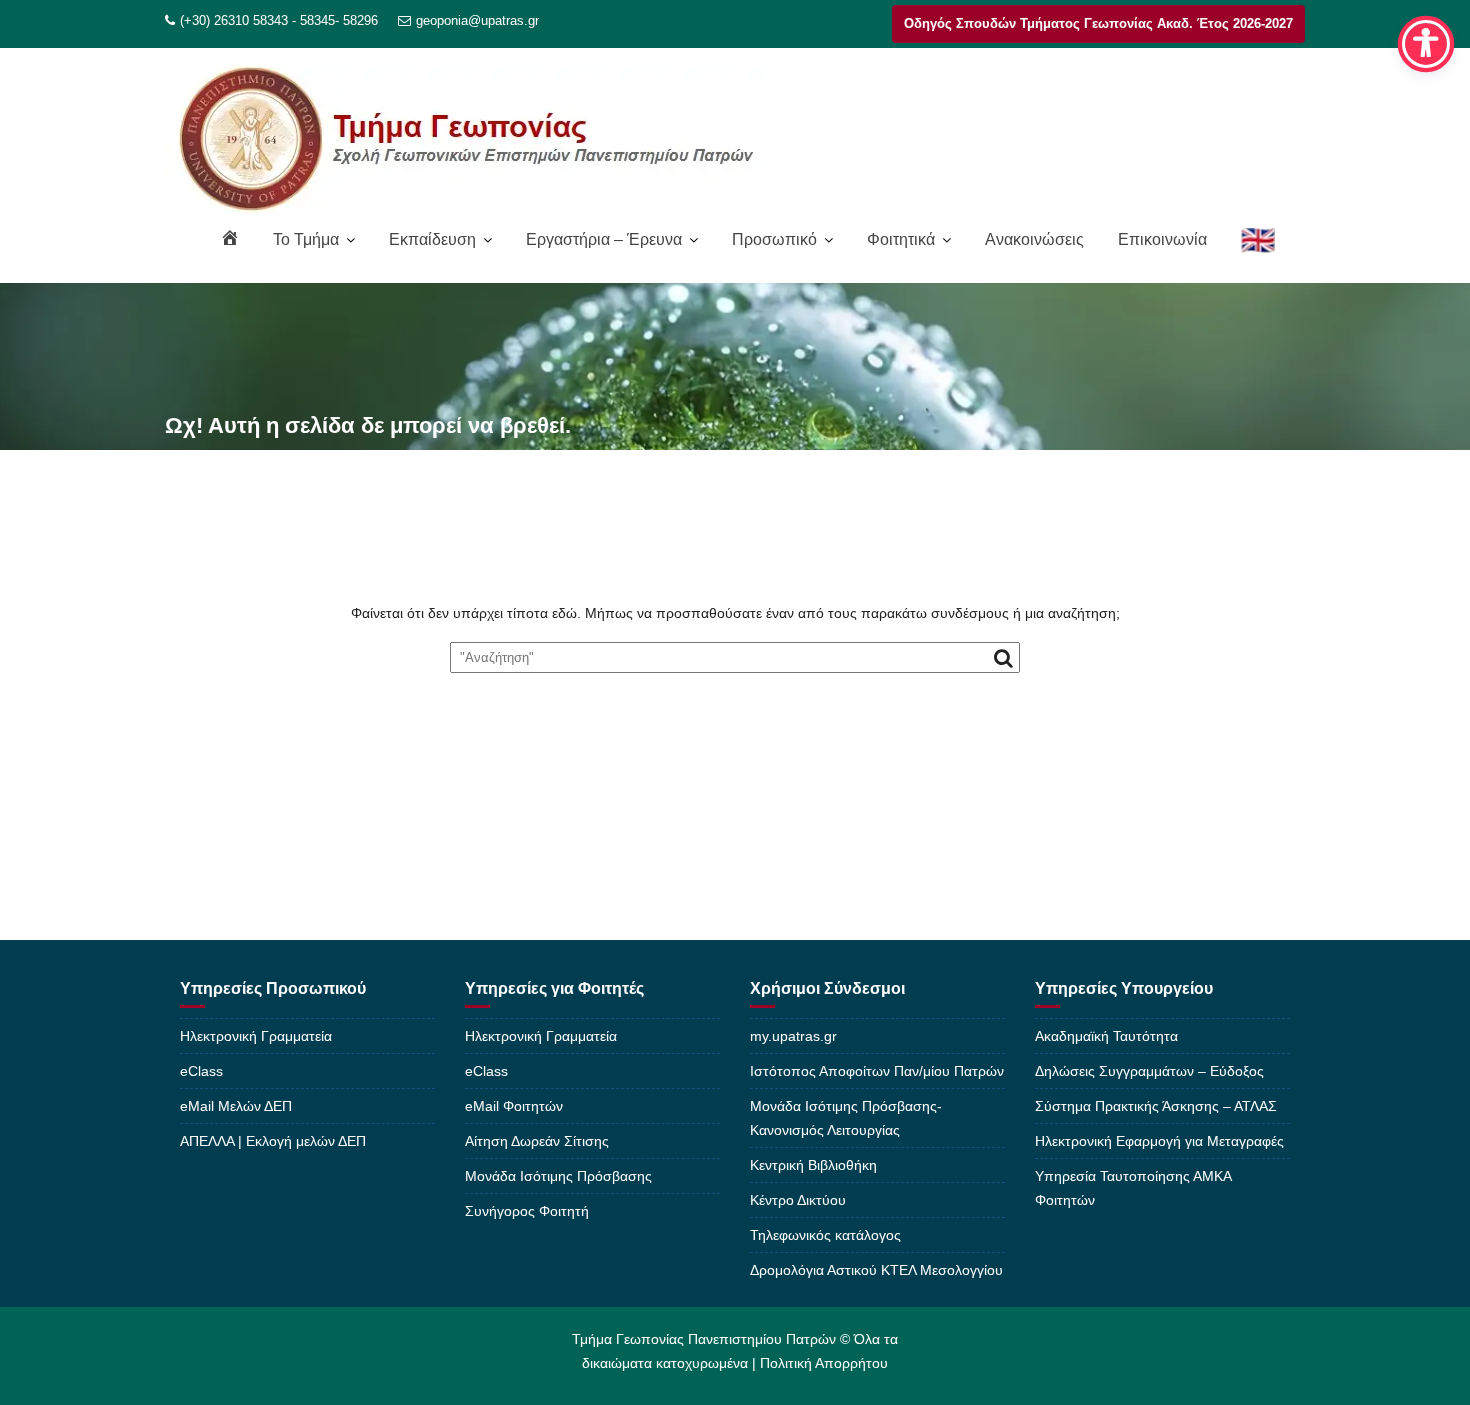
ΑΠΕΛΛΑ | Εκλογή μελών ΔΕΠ (273, 1141)
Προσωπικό (774, 239)
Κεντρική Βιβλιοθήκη (813, 1165)
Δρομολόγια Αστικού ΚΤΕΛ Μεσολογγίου (876, 1270)
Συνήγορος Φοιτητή (527, 1211)
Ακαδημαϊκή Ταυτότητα (1106, 1036)
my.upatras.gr (793, 1036)
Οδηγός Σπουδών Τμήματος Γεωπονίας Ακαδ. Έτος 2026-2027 (1098, 23)
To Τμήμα (306, 239)
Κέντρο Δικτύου (798, 1200)
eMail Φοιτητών (514, 1106)
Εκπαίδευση (432, 239)
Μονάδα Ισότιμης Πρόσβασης (558, 1176)
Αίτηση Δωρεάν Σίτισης (537, 1141)
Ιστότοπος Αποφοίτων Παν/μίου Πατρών (877, 1071)
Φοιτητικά (901, 239)
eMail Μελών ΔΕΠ (236, 1106)
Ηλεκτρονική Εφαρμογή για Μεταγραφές (1159, 1141)
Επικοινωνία (1162, 239)
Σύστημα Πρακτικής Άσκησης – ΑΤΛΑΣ (1156, 1106)
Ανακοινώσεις (1034, 239)
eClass (201, 1071)
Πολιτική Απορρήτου (824, 1363)
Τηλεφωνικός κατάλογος (825, 1235)
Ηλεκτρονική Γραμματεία (256, 1036)
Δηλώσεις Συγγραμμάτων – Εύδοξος (1149, 1071)
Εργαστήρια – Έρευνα (604, 239)
